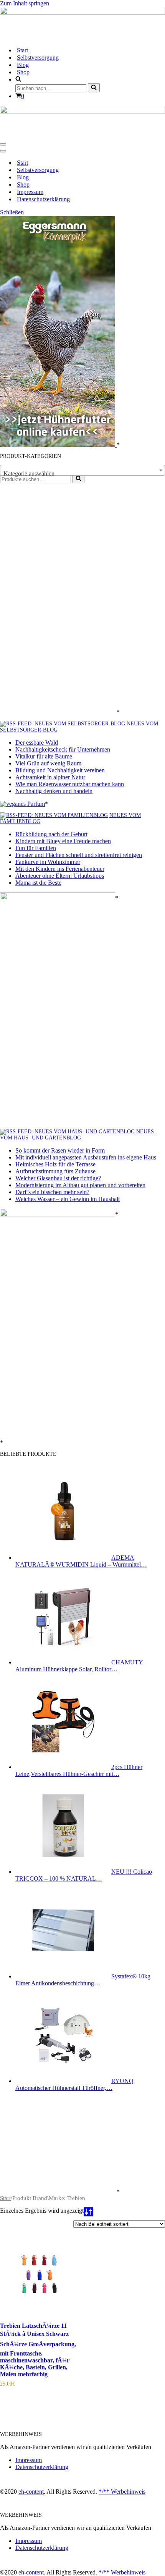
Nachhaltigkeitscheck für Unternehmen (63, 749)
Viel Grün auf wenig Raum (48, 763)
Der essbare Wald (37, 743)
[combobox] (82, 470)
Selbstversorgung (38, 58)
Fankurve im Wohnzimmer (48, 862)
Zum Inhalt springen (25, 3)
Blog (23, 65)
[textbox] (82, 474)
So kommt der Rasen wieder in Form (60, 1150)
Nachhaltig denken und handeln (54, 791)
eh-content (31, 2492)
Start (22, 50)
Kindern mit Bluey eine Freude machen (63, 841)
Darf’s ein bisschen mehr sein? (52, 1192)
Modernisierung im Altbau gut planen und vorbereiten (80, 1185)
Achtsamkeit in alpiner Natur (50, 777)
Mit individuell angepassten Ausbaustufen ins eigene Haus (86, 1157)
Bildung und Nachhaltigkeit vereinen (60, 770)
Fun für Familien (36, 848)
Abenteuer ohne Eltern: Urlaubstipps (60, 876)
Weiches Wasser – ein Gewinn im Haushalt (68, 1199)
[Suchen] (94, 88)
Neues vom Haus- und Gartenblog (77, 1135)
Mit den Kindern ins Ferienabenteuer (60, 869)
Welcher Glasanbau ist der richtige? (58, 1178)
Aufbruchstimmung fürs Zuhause (55, 1171)
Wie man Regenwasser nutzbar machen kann (70, 784)
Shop (23, 72)
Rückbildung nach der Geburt (51, 834)
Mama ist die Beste (38, 883)
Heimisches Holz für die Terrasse (55, 1164)
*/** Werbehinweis (122, 2492)
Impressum (30, 192)
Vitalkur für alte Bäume (44, 756)
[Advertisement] (58, 599)
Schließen (12, 212)
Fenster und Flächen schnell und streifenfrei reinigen (79, 855)
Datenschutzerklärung (43, 199)
